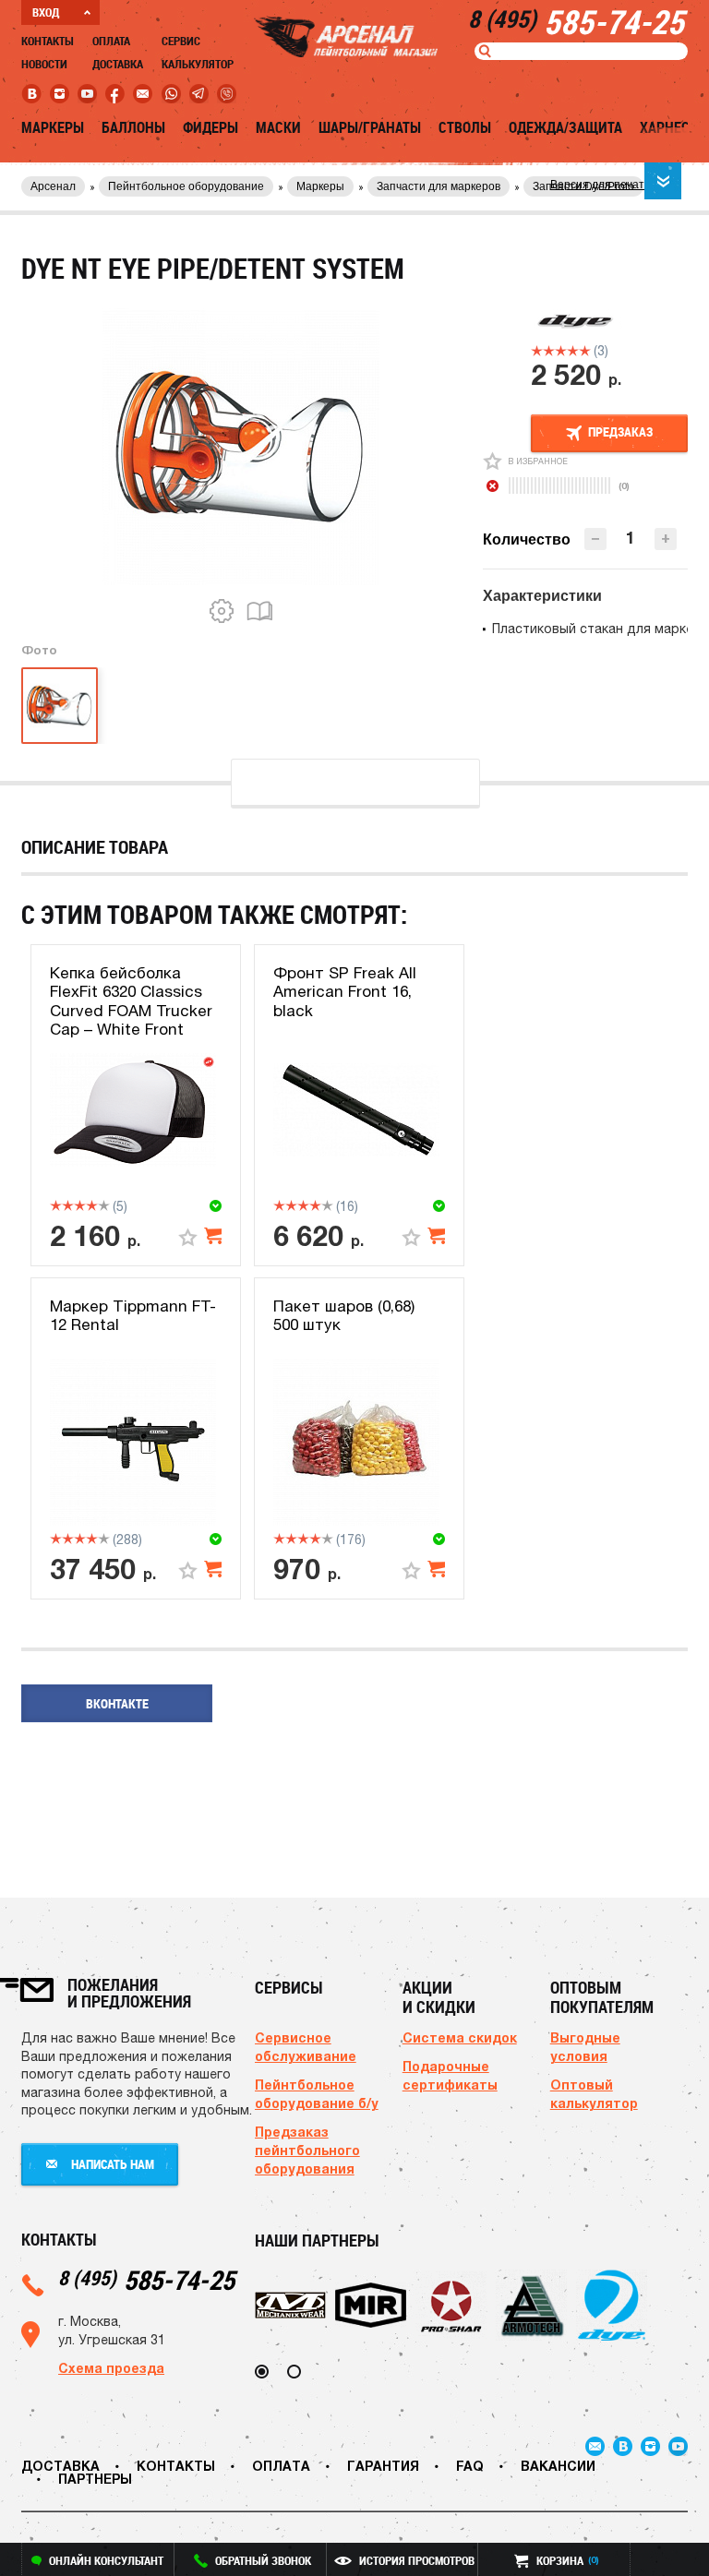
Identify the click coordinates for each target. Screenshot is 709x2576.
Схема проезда (111, 2368)
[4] (573, 351)
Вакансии (558, 2466)
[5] (585, 351)
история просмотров (417, 2560)
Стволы (465, 127)
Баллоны (133, 127)
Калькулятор (198, 64)
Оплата (111, 41)
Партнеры (95, 2479)
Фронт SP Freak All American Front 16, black (345, 992)
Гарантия (383, 2466)
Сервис (181, 41)
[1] (537, 351)
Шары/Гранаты (370, 127)
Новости (44, 64)
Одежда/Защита (565, 127)
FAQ (470, 2466)
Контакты (48, 41)
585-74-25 (146, 2279)
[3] (561, 351)
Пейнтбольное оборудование (186, 186)
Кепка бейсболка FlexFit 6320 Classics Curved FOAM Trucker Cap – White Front (131, 1001)
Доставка (118, 64)
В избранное (538, 461)
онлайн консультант (106, 2560)
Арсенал (53, 186)
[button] (666, 539)
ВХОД (46, 12)
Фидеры (210, 127)
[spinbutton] (631, 538)
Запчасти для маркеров (439, 186)
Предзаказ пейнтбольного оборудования (307, 2150)
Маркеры (53, 127)
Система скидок (460, 2037)
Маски (278, 127)
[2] (549, 351)
